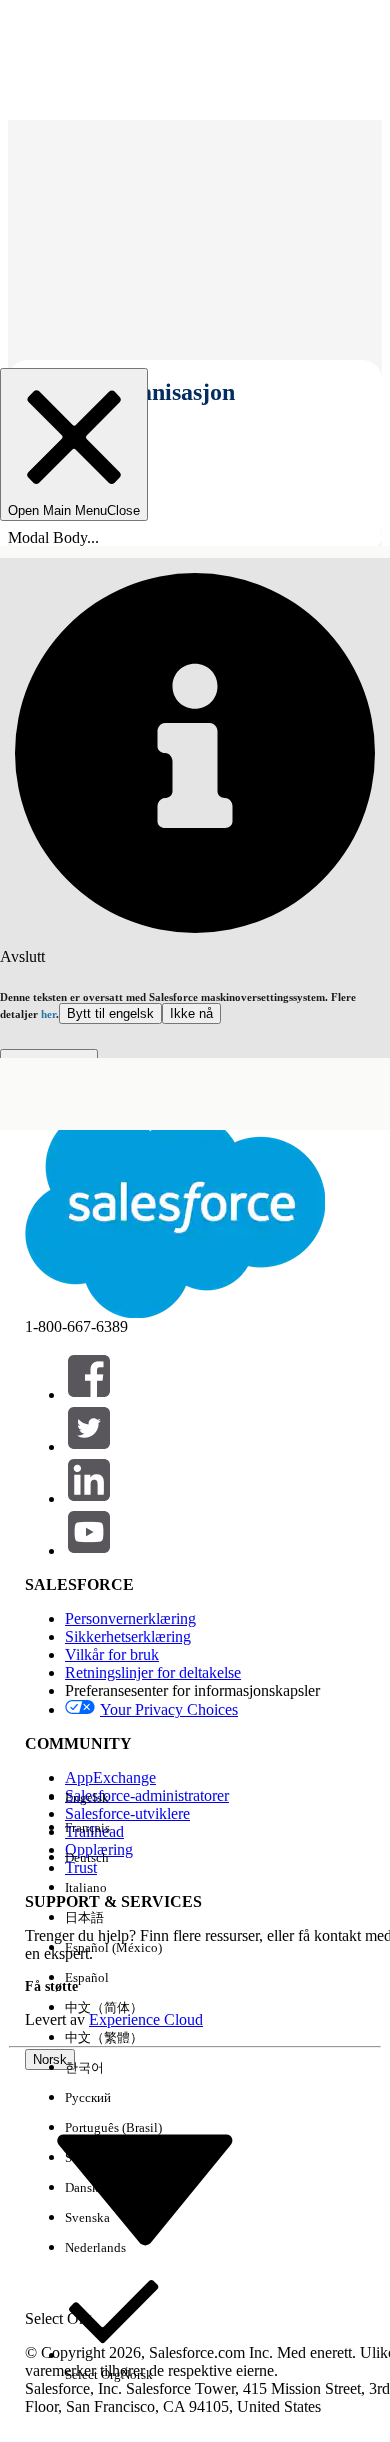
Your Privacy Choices (169, 1709)
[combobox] (145, 2188)
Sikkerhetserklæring (128, 1636)
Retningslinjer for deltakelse (153, 1672)
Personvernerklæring (130, 1618)
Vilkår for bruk (112, 1654)
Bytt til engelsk (110, 1013)
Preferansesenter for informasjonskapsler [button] (192, 1690)
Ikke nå (191, 1013)
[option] (113, 1798)
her (48, 1014)
